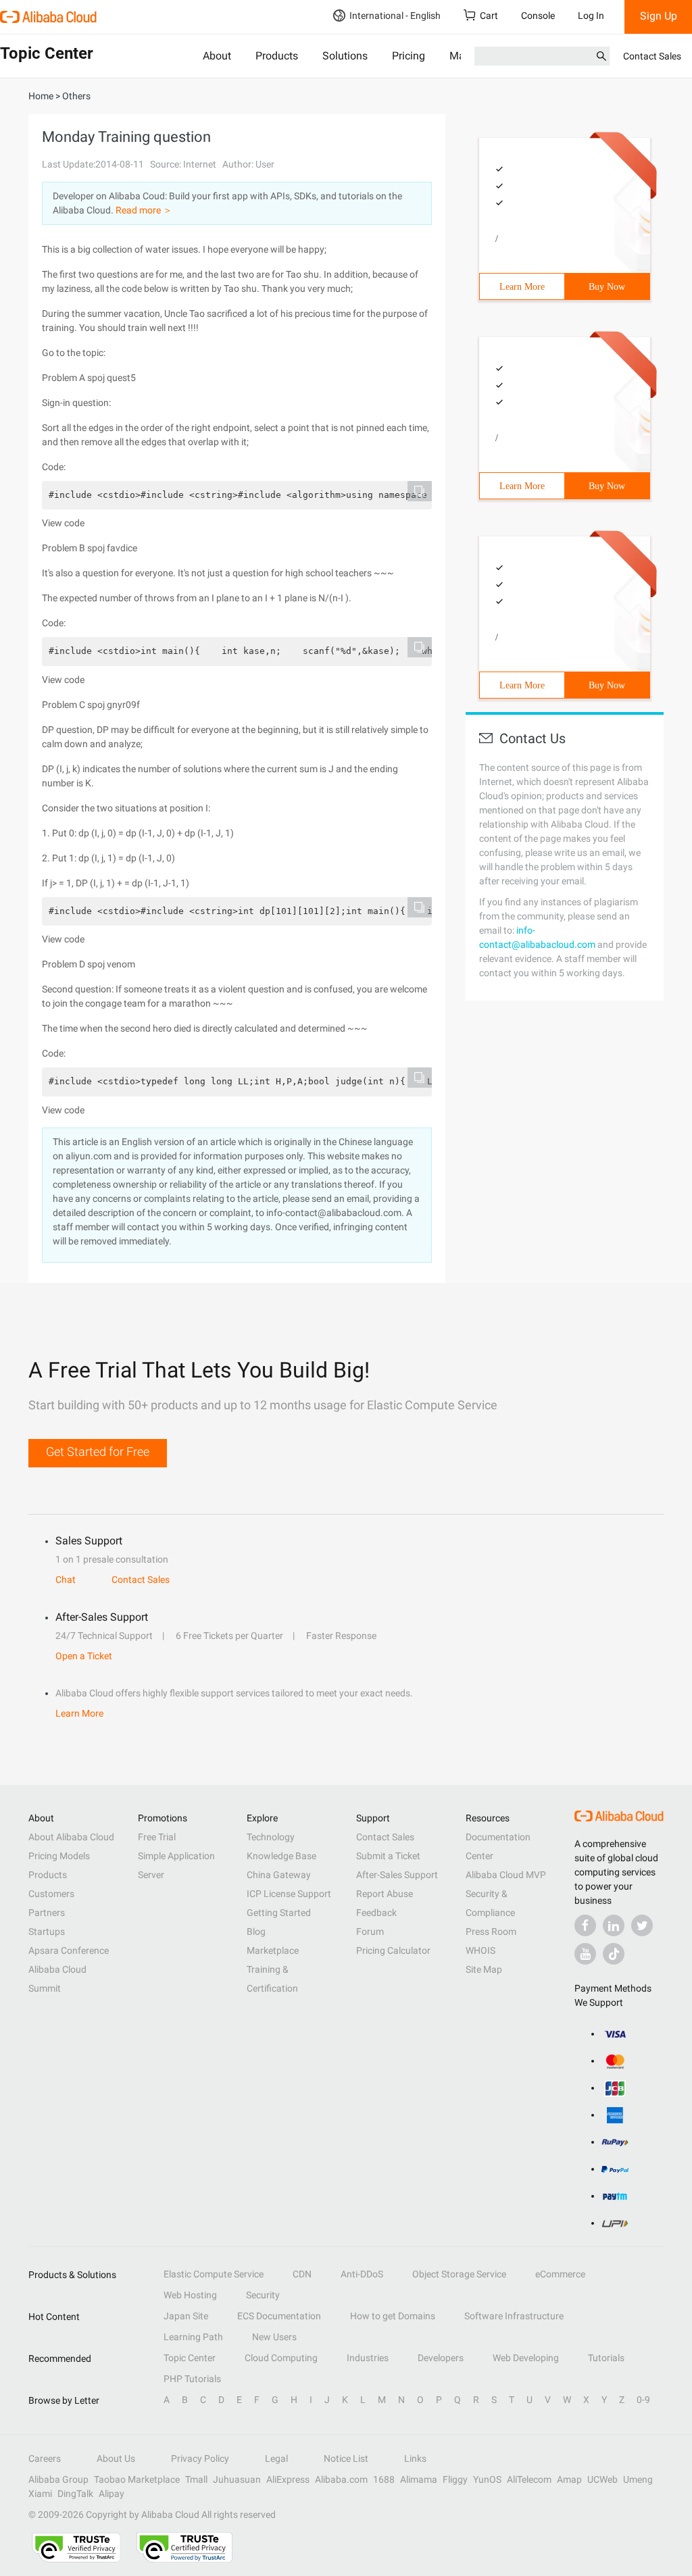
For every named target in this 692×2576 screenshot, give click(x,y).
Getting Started (279, 1913)
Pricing (409, 56)
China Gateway (279, 1875)
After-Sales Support (397, 1875)
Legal (276, 2458)
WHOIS (480, 1950)
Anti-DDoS (362, 2274)
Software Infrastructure (514, 2316)
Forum (370, 1931)
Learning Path (193, 2337)
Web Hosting (190, 2295)
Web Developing (526, 2358)
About (217, 56)
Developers (441, 2358)
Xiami (40, 2494)
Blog (256, 1931)
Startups (47, 1931)
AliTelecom (529, 2479)
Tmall (196, 2479)
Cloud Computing (281, 2358)
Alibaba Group (58, 2479)
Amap (569, 2479)
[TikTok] (614, 1954)
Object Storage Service (459, 2274)
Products (277, 56)
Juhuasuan (237, 2479)
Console (538, 16)
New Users (274, 2337)
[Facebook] (585, 1925)
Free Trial (157, 1837)
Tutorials (606, 2358)
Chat (66, 1580)
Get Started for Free (98, 1451)
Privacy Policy (200, 2458)
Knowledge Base (281, 1856)
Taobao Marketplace (137, 2479)
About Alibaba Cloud (71, 1837)
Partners (47, 1913)
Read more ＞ (144, 210)
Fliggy (455, 2479)
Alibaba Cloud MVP (506, 1875)
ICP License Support (289, 1894)
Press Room (491, 1931)
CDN (302, 2274)
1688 (384, 2479)
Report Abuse (385, 1894)
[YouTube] (585, 1954)
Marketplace (273, 1950)
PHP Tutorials (192, 2379)
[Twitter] (642, 1925)
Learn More (522, 287)
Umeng (638, 2479)
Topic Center (190, 2358)
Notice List (346, 2458)
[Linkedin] (614, 1925)
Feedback (376, 1913)
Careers (45, 2458)
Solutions (345, 56)
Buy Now (607, 287)
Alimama (419, 2479)
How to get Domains (393, 2316)
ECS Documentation (279, 2316)
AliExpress (288, 2479)
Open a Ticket (84, 1656)
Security (263, 2295)
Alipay (112, 2494)
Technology (271, 1837)
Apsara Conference (69, 1950)
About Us (116, 2458)
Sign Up (659, 16)
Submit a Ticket (388, 1856)
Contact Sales (652, 56)
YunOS (487, 2479)
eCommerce (560, 2274)
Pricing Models (59, 1856)
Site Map (484, 1969)
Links (415, 2458)
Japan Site (186, 2316)
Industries (368, 2358)
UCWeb (602, 2479)
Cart (489, 16)
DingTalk (75, 2494)
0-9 (643, 2400)
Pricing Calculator (393, 1950)
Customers (51, 1894)
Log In (591, 16)
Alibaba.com (341, 2479)
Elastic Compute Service (214, 2274)
